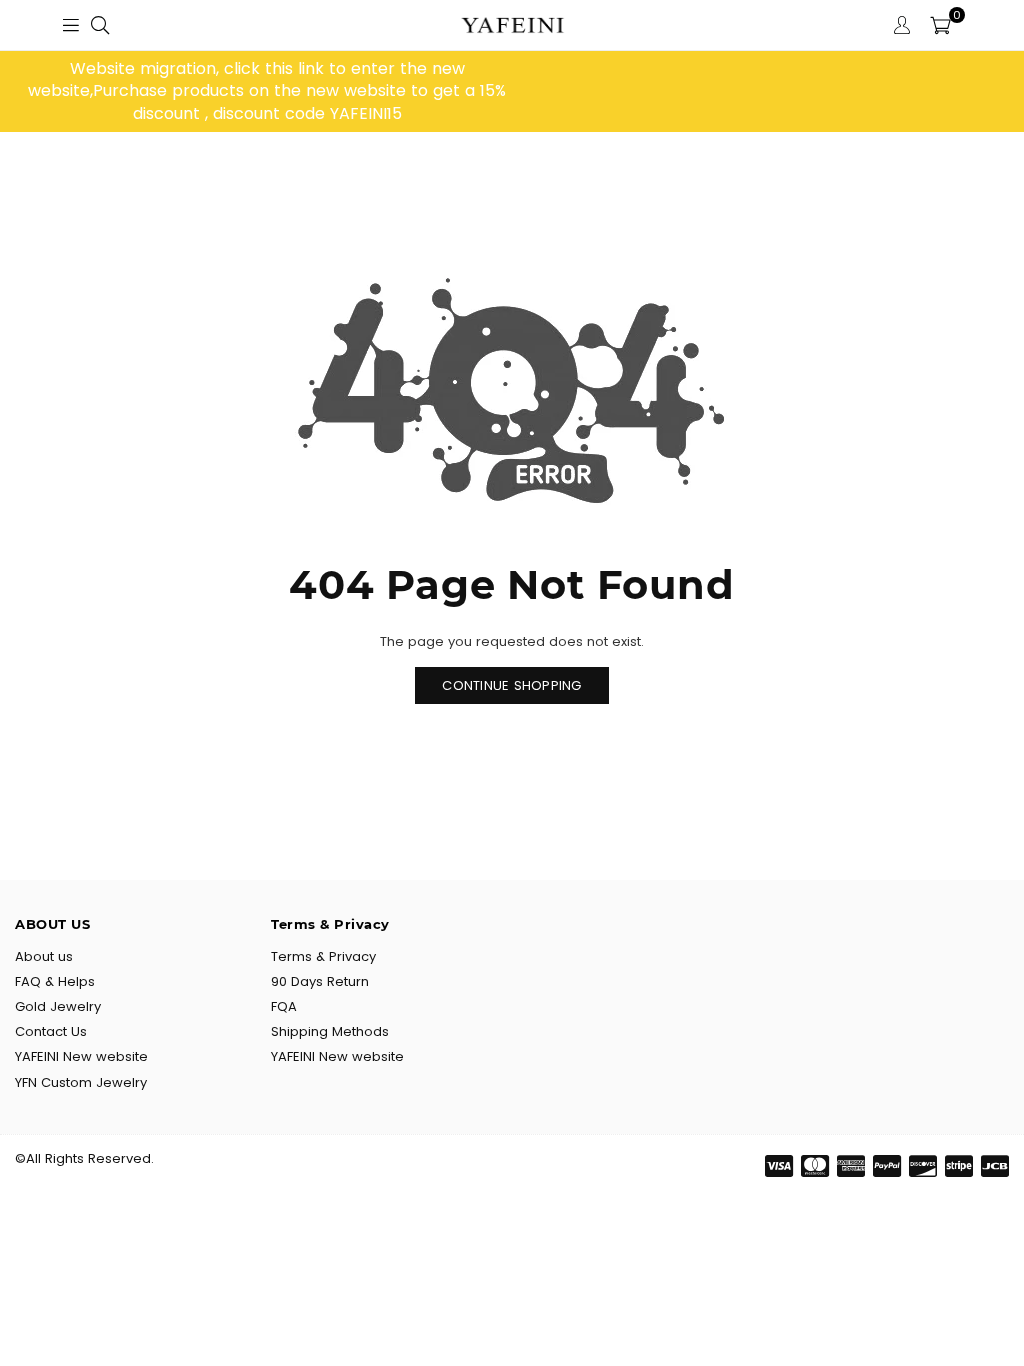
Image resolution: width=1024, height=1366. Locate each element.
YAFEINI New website (81, 1056)
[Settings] (902, 25)
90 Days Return (320, 981)
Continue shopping (511, 685)
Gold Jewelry (58, 1006)
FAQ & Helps (55, 981)
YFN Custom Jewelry (81, 1082)
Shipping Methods (330, 1031)
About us (44, 956)
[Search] (100, 25)
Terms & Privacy (323, 956)
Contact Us (51, 1031)
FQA (284, 1006)
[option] (267, 91)
